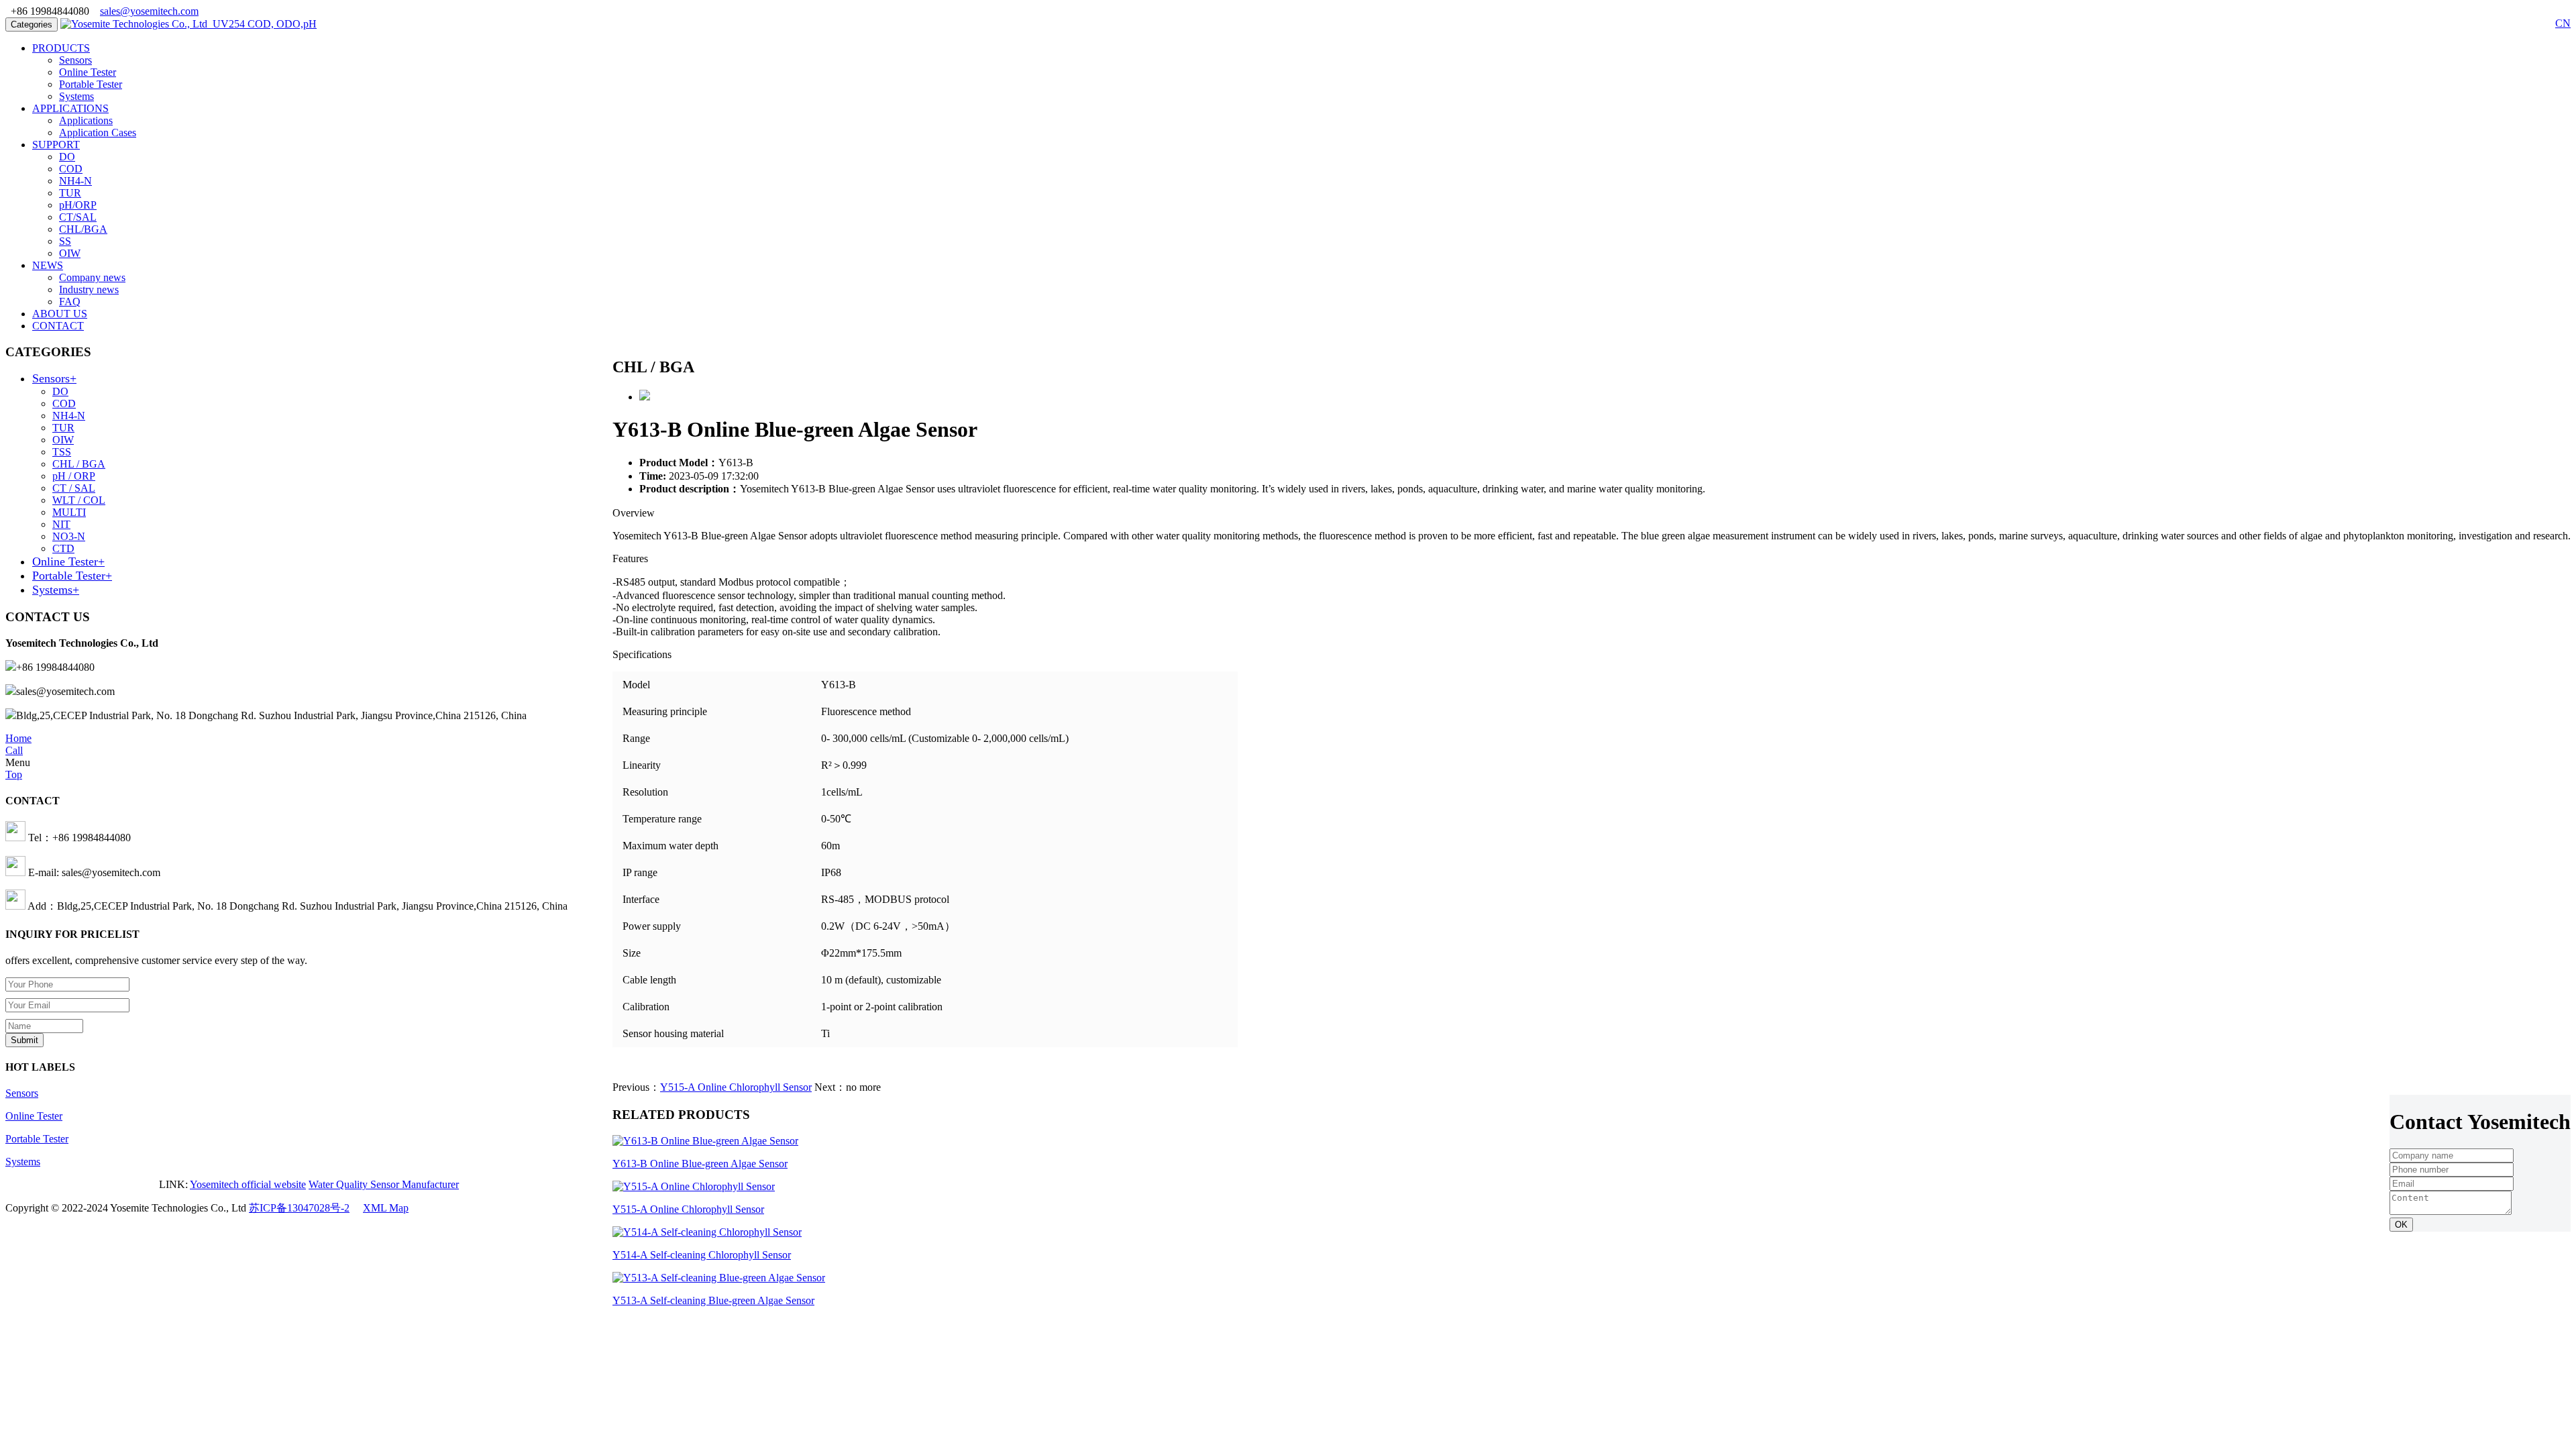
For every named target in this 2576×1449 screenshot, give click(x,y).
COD (71, 169)
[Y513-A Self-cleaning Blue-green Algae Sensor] (719, 1278)
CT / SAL (74, 488)
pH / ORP (74, 476)
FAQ (70, 302)
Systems (76, 96)
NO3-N (69, 536)
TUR (70, 193)
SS (65, 241)
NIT (61, 524)
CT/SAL (78, 217)
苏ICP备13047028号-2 (299, 1208)
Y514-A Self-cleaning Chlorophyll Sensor (702, 1255)
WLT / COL (79, 500)
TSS (62, 452)
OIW (70, 253)
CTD (63, 548)
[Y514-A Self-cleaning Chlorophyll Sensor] (707, 1232)
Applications (86, 120)
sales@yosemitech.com (149, 11)
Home (18, 738)
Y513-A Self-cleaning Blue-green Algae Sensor (713, 1300)
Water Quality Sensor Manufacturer (384, 1184)
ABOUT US (60, 314)
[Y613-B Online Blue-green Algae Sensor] (705, 1141)
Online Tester (88, 72)
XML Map (386, 1208)
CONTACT (58, 326)
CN (2563, 23)
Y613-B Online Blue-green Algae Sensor (700, 1164)
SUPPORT (56, 145)
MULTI (69, 512)
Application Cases (98, 132)
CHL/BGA (83, 229)
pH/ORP (78, 205)
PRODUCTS (61, 48)
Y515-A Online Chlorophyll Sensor (736, 1087)
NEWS (48, 265)
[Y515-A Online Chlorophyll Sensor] (694, 1186)
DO (67, 157)
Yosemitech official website (248, 1184)
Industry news (89, 289)
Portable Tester (91, 84)
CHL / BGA (79, 464)
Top (14, 774)
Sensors (75, 60)
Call (14, 750)
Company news (92, 277)
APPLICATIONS (70, 108)
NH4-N (75, 181)
